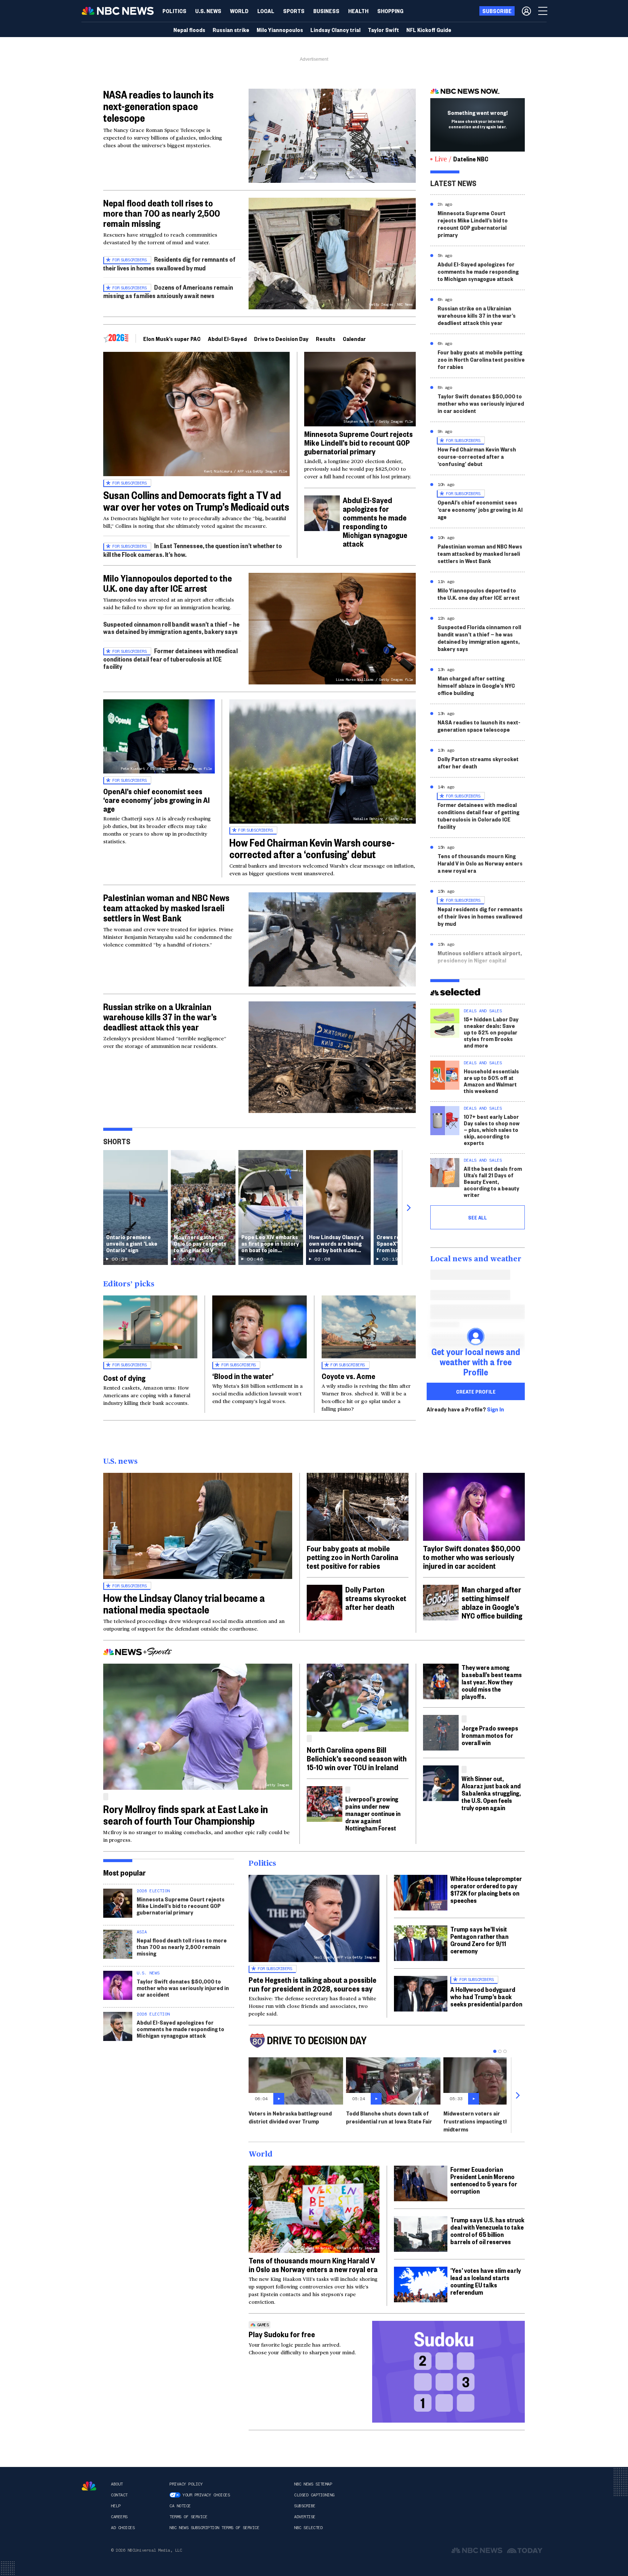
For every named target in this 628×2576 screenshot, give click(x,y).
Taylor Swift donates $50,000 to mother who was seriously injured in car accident (481, 403)
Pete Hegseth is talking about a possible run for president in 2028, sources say (313, 1984)
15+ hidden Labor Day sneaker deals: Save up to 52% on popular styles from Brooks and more (491, 1032)
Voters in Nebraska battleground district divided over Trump (290, 2117)
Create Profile (476, 1391)
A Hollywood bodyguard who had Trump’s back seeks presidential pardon (486, 1996)
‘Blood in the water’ (243, 1376)
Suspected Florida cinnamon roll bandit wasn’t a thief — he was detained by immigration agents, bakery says (479, 638)
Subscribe (305, 2506)
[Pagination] (495, 2051)
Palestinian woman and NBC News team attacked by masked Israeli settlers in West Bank (166, 908)
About (117, 2484)
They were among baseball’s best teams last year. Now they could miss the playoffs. (492, 1682)
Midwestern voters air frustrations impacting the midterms (478, 2121)
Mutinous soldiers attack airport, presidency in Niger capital (480, 957)
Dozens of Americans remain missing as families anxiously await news (168, 291)
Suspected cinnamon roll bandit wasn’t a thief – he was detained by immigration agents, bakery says (171, 628)
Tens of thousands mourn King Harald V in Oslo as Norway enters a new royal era (480, 863)
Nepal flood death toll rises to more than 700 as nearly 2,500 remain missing (162, 213)
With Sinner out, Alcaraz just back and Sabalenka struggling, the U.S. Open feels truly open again (491, 1793)
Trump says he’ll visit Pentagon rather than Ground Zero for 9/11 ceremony (479, 1940)
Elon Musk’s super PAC (172, 339)
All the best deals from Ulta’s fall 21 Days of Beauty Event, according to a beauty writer (493, 1181)
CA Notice (180, 2506)
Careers (119, 2517)
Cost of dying (124, 1378)
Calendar (354, 339)
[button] (266, 11)
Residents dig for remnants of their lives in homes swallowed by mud (169, 263)
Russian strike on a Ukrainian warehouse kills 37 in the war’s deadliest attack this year (160, 1017)
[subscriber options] (526, 11)
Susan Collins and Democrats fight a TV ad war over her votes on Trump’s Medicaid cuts (196, 501)
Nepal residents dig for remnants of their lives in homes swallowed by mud (480, 916)
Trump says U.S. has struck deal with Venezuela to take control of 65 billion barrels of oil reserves (487, 2231)
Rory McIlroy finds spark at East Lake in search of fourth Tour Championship (186, 1815)
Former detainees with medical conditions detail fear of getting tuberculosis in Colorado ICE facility (478, 815)
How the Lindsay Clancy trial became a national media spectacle (184, 1604)
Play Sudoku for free (282, 2334)
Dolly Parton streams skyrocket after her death (478, 762)
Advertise (305, 2517)
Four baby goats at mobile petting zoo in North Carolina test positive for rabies (481, 359)
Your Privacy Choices (206, 2495)
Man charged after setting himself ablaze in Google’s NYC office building (476, 685)
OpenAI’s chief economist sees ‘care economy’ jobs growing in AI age (156, 800)
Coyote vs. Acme (349, 1376)
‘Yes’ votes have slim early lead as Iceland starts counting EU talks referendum (486, 2281)
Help (116, 2506)
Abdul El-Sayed (227, 339)
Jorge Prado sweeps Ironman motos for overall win (490, 1735)
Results (326, 339)
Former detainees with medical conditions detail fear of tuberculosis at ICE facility (170, 658)
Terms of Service (188, 2517)
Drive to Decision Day (281, 339)
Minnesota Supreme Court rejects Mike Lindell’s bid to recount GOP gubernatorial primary (359, 442)
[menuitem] (174, 11)
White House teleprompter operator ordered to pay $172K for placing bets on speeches (486, 1889)
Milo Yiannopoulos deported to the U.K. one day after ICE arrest (168, 583)
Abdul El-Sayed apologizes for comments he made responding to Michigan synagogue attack (375, 522)
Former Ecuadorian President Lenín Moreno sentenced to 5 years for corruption (484, 2180)
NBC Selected (308, 2528)
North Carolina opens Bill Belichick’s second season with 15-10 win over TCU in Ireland (357, 1758)
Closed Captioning (314, 2495)
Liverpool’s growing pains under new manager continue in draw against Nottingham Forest (373, 1813)
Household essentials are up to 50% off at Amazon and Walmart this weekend (491, 1081)
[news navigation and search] (543, 11)
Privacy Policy (186, 2484)
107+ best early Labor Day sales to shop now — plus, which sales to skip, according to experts (492, 1130)
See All (478, 1217)
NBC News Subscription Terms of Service (214, 2528)
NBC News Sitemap (313, 2484)
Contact (119, 2495)
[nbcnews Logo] (89, 2486)
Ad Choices (123, 2528)
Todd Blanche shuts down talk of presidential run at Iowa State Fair (389, 2117)
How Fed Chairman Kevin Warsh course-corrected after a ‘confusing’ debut (312, 848)
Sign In (496, 1409)
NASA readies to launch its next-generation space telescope (158, 106)
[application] (332, 136)
